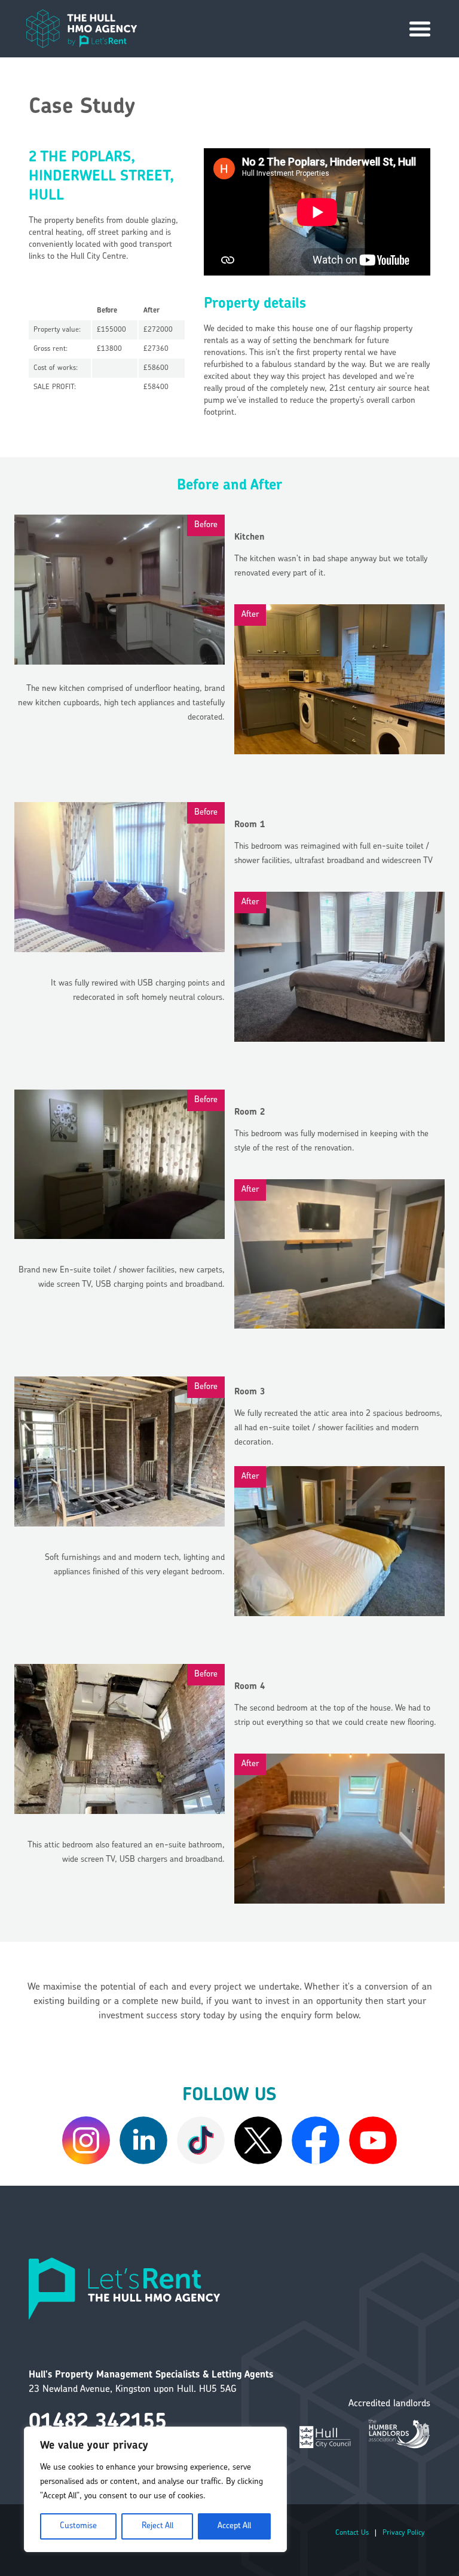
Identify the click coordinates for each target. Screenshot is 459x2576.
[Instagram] (86, 2140)
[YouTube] (373, 2140)
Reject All (157, 2526)
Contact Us (352, 2533)
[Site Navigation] (420, 29)
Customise (78, 2526)
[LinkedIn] (143, 2140)
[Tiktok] (201, 2140)
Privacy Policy (403, 2533)
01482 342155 (98, 2423)
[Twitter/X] (258, 2140)
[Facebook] (316, 2140)
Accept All (234, 2526)
